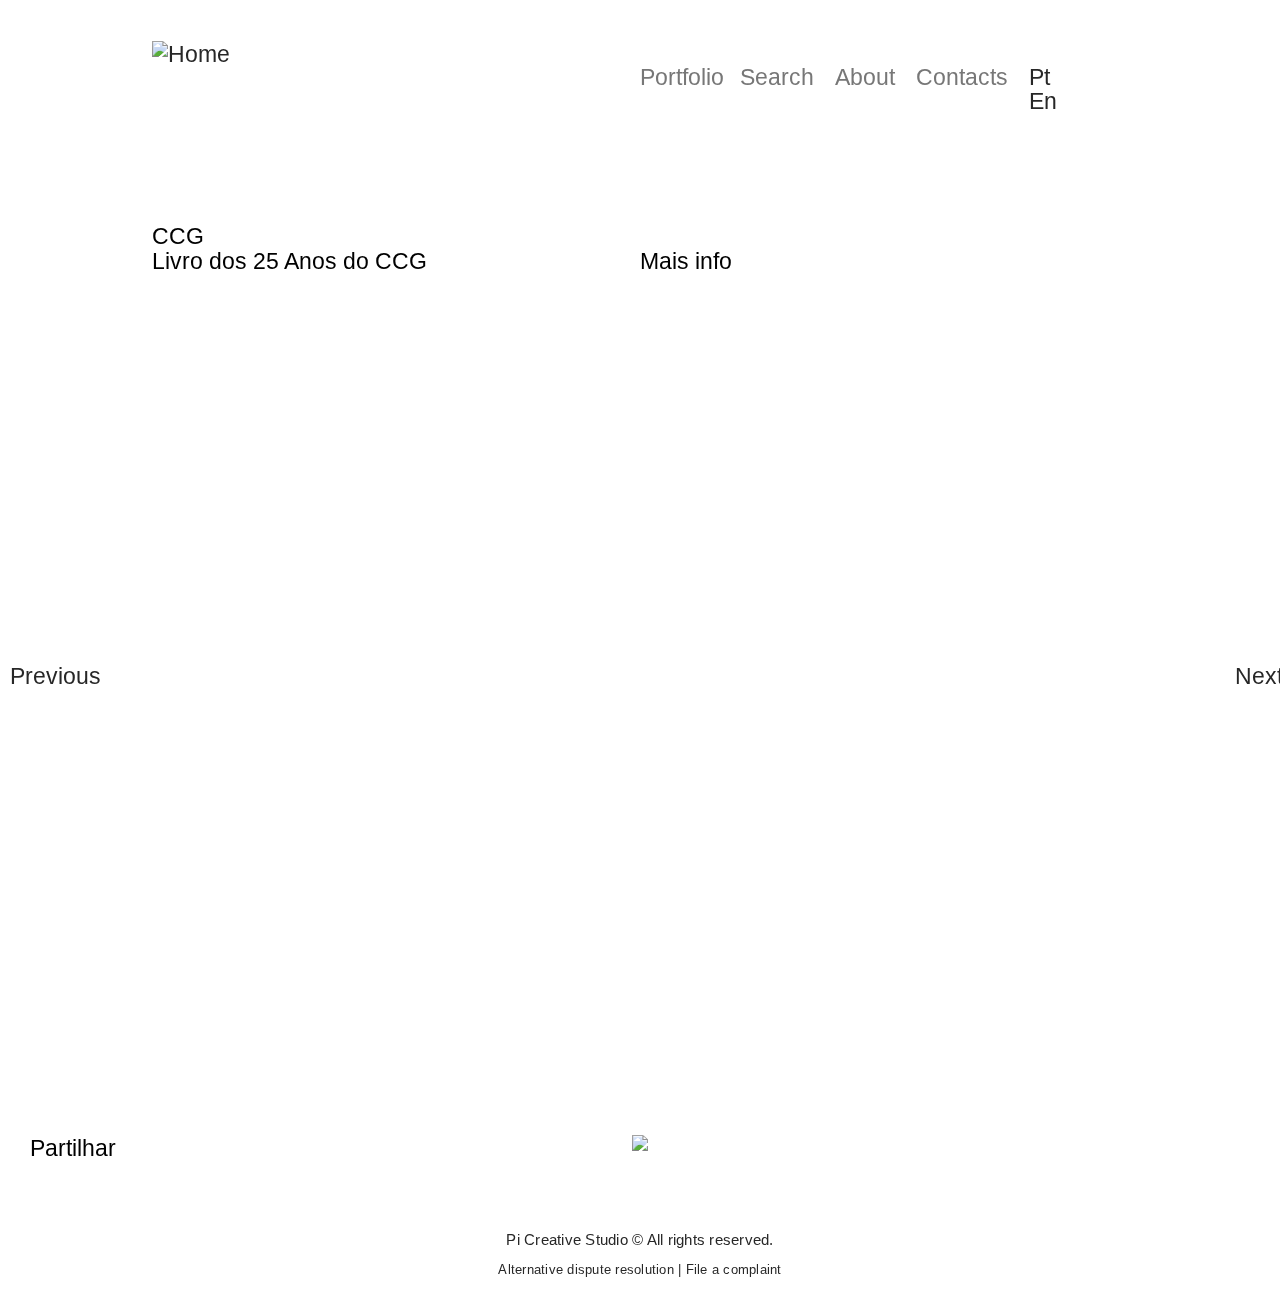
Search (777, 77)
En (1043, 101)
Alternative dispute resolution (586, 1269)
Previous (27, 676)
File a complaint (734, 1269)
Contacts (962, 77)
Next (1252, 676)
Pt (1039, 77)
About (865, 77)
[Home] (191, 53)
